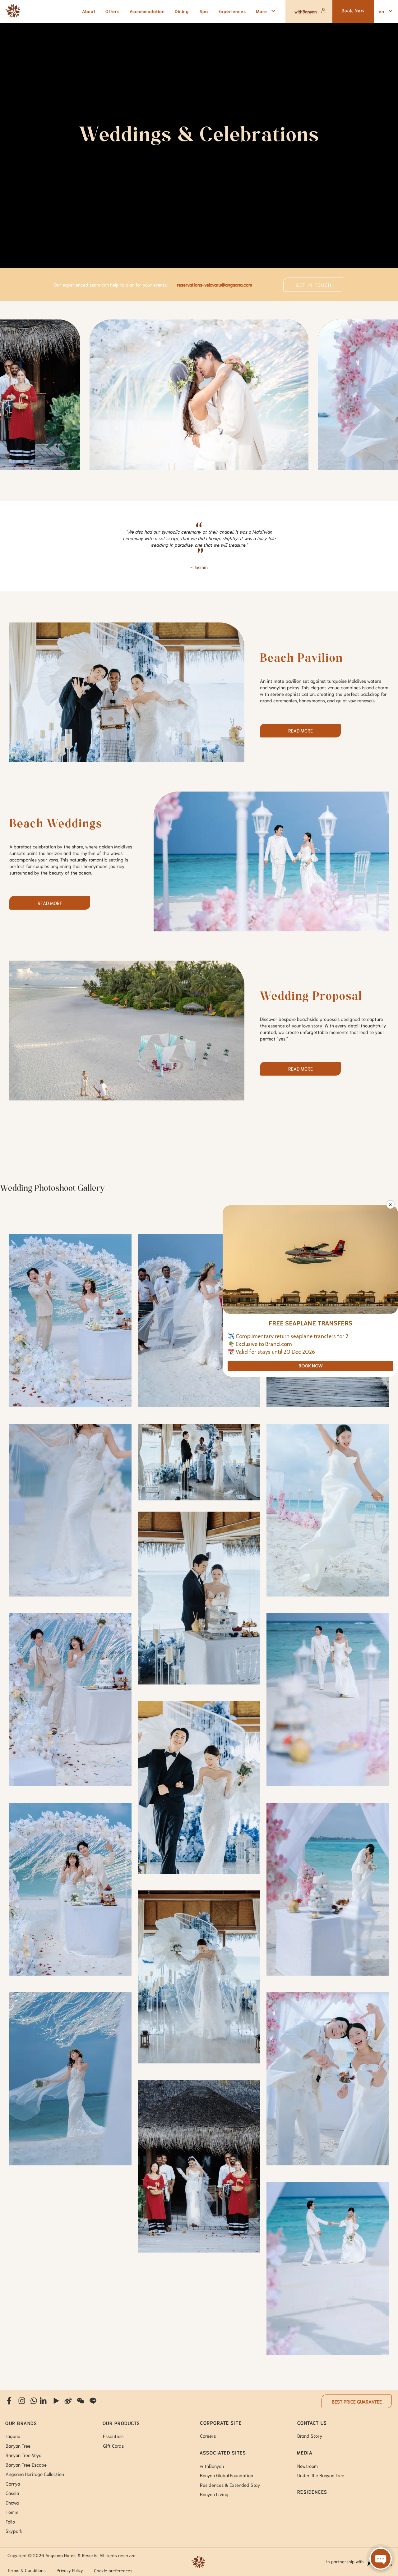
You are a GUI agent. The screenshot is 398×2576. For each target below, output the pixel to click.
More (261, 11)
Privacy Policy (70, 2570)
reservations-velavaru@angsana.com (215, 284)
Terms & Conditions (27, 2570)
